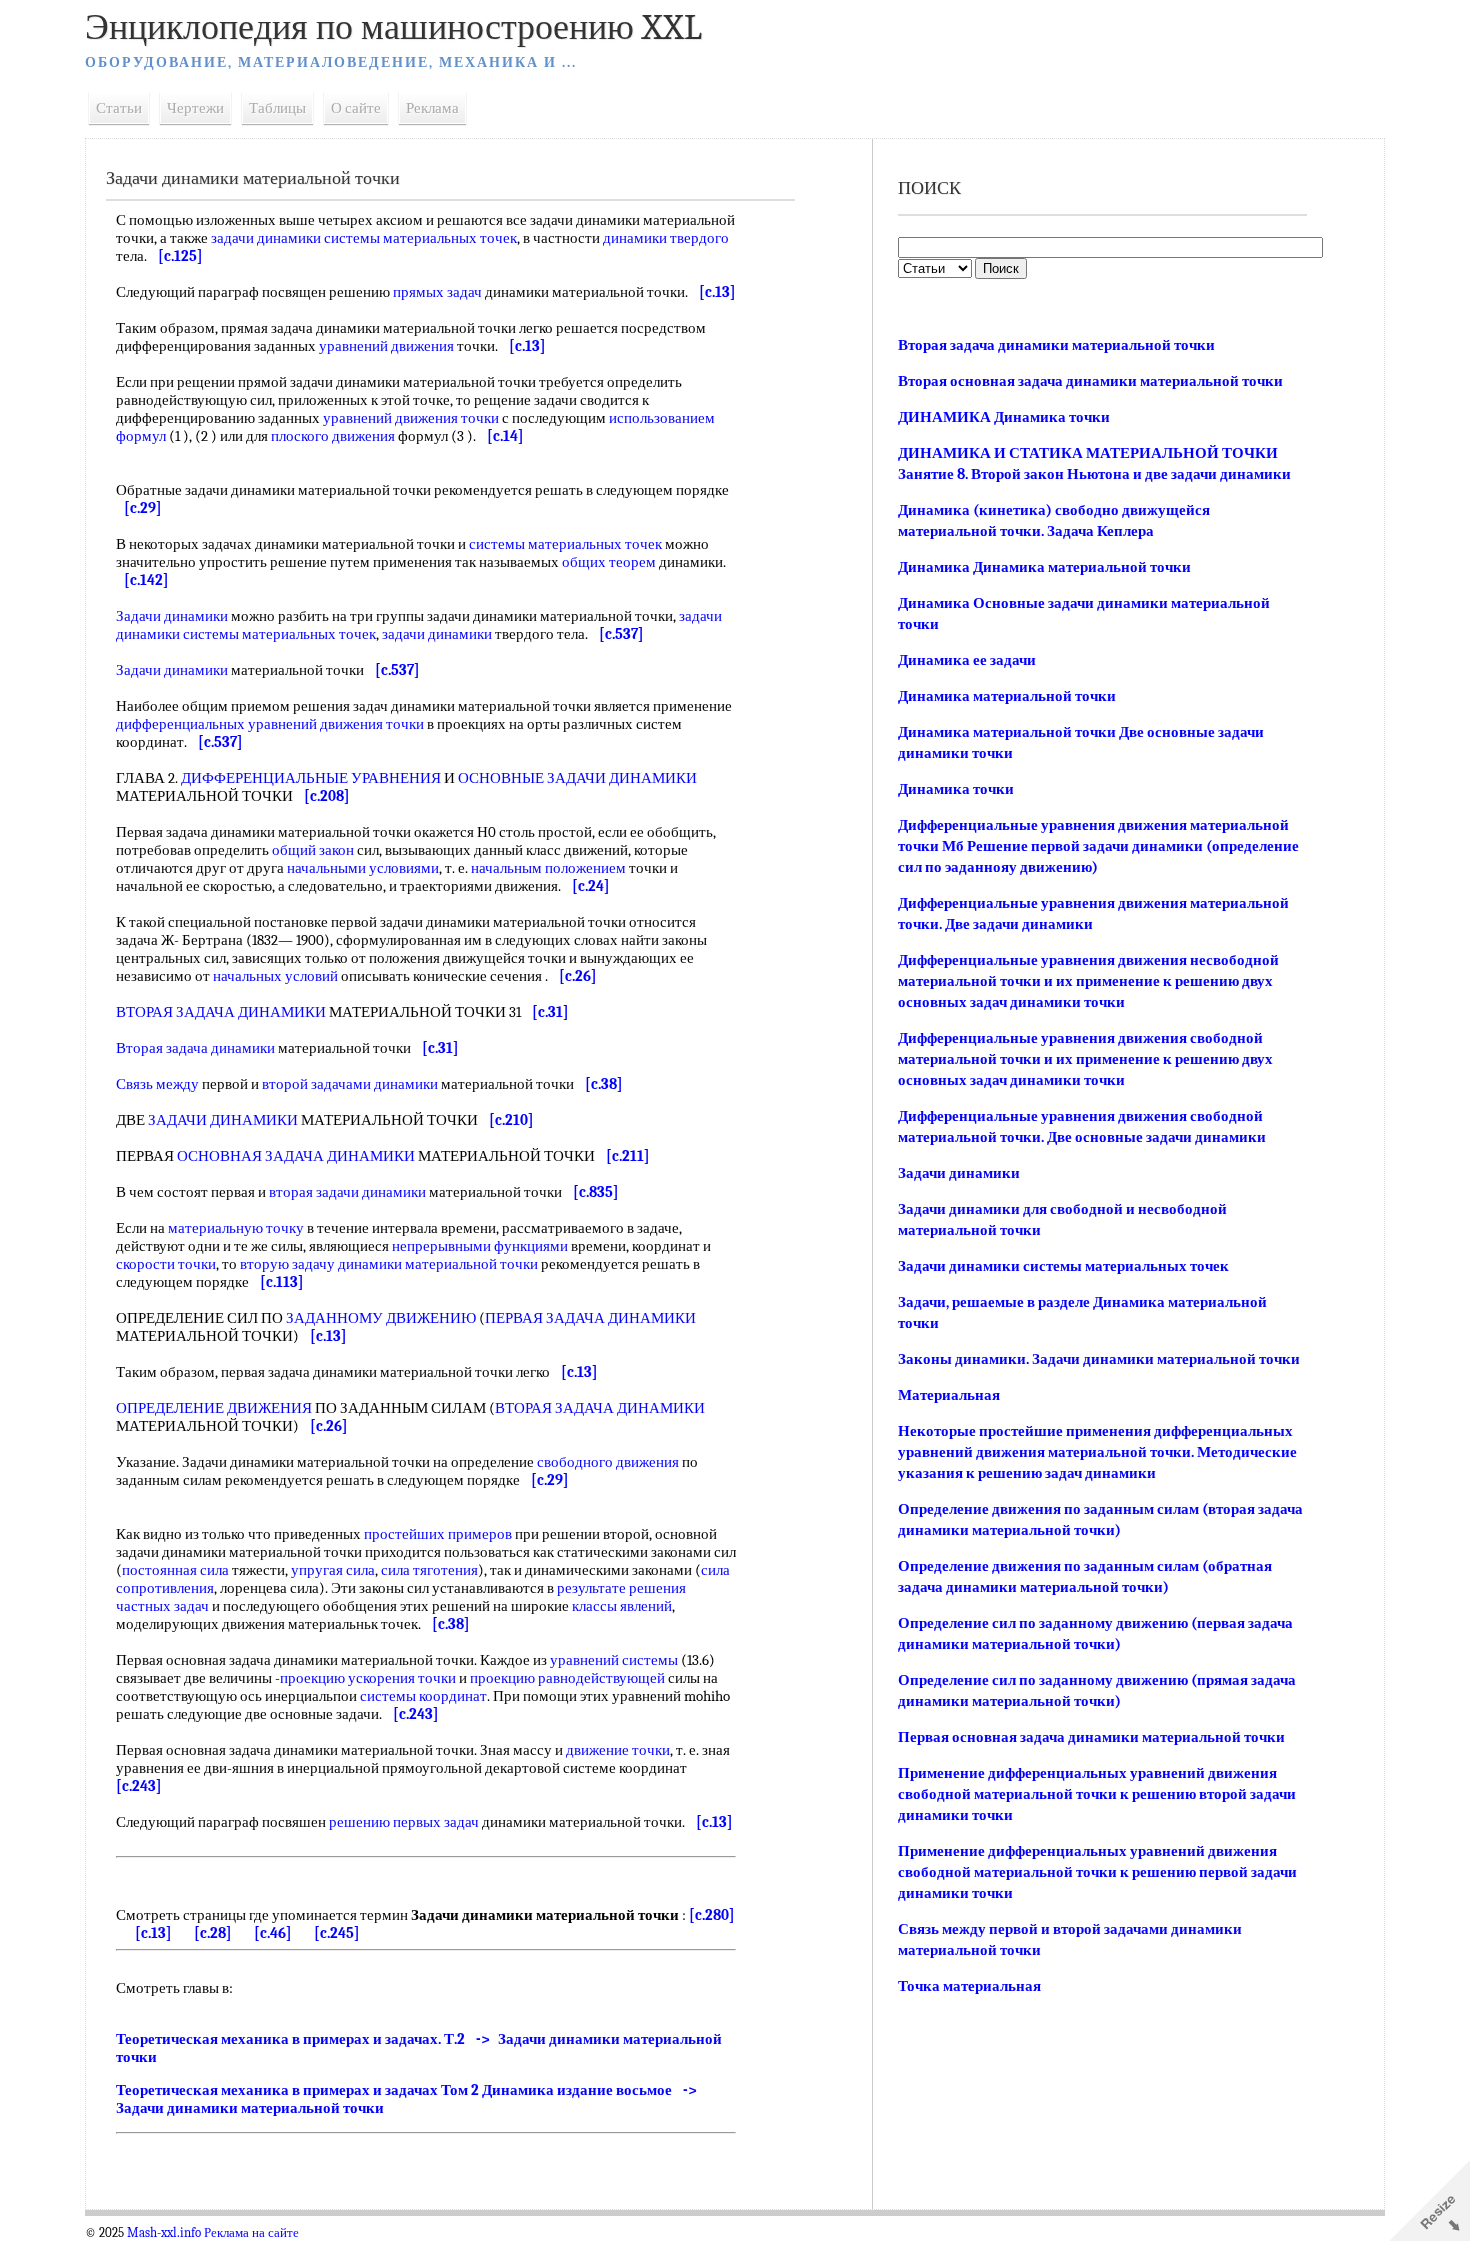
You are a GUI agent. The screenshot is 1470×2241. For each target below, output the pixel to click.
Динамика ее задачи (967, 660)
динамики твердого (666, 238)
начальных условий (275, 976)
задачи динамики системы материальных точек (364, 238)
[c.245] (337, 1933)
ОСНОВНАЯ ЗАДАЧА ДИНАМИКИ (296, 1156)
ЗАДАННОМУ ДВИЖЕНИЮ (381, 1318)
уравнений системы (614, 1660)
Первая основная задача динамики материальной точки (1091, 1737)
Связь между (157, 1084)
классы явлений (622, 1606)
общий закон (313, 850)
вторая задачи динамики (347, 1192)
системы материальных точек (565, 544)
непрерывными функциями (480, 1246)
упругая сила (333, 1570)
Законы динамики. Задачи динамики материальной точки (1099, 1359)
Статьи (119, 108)
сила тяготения (429, 1570)
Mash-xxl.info (164, 2233)
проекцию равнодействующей (567, 1678)
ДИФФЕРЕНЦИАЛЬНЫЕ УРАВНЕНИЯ (311, 778)
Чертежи (195, 108)
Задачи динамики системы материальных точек (1063, 1266)
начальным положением (548, 868)
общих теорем (609, 562)
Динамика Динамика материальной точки (1044, 567)
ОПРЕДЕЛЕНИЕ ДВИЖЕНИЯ (214, 1408)
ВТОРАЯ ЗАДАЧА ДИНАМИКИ (221, 1012)
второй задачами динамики (350, 1084)
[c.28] (213, 1933)
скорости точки (166, 1264)
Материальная (949, 1395)
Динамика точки (956, 789)
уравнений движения (386, 346)
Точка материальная (969, 1986)
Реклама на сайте (251, 2233)
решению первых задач (404, 1822)
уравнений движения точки (411, 418)
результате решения (621, 1588)
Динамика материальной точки (1007, 696)
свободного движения (608, 1462)
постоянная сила (175, 1570)
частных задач (162, 1606)
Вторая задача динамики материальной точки (1056, 345)
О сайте (356, 108)
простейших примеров (438, 1534)
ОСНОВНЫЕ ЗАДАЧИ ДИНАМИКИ (577, 778)
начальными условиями (363, 868)
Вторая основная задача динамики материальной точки (1090, 381)
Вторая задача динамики (195, 1048)
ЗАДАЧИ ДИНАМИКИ (223, 1120)
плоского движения (333, 436)
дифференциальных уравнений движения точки (270, 724)
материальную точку (236, 1228)
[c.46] (273, 1933)
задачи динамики (437, 634)
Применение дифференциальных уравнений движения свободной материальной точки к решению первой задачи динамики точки (1097, 1872)
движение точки (618, 1750)
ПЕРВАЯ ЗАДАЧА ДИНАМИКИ (590, 1318)
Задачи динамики (172, 616)
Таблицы (277, 108)
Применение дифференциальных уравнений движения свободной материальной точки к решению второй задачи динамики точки (1097, 1794)
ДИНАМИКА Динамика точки (1004, 417)
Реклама (432, 108)
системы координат (423, 1696)
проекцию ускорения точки (368, 1678)
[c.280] (712, 1915)
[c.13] (153, 1933)
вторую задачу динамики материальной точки (389, 1264)
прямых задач (437, 292)
